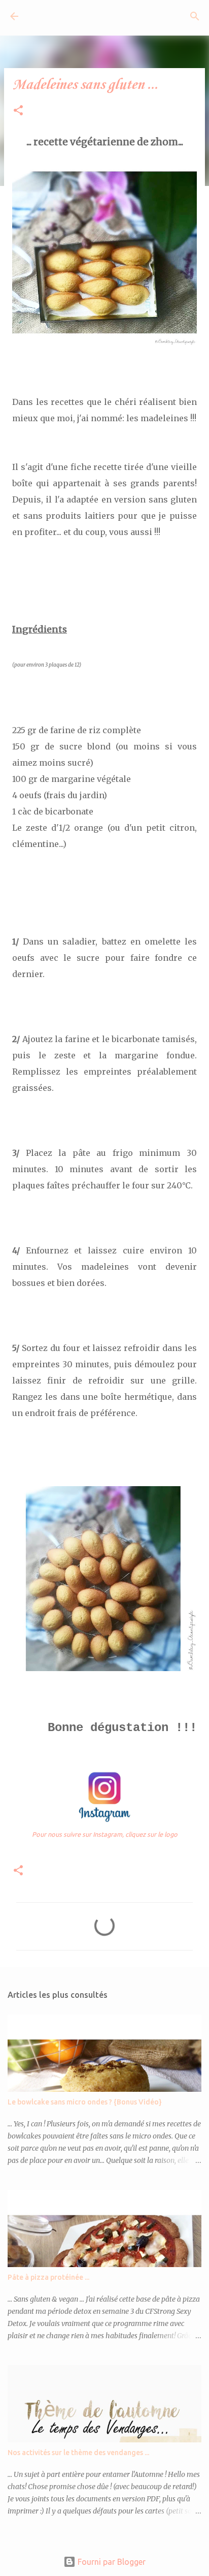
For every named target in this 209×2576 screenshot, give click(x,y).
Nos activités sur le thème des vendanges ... (78, 2453)
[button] (18, 111)
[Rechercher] (195, 16)
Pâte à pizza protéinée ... (48, 2277)
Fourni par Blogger (111, 2562)
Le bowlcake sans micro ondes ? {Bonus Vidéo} (85, 2102)
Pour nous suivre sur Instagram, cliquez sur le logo (105, 1834)
